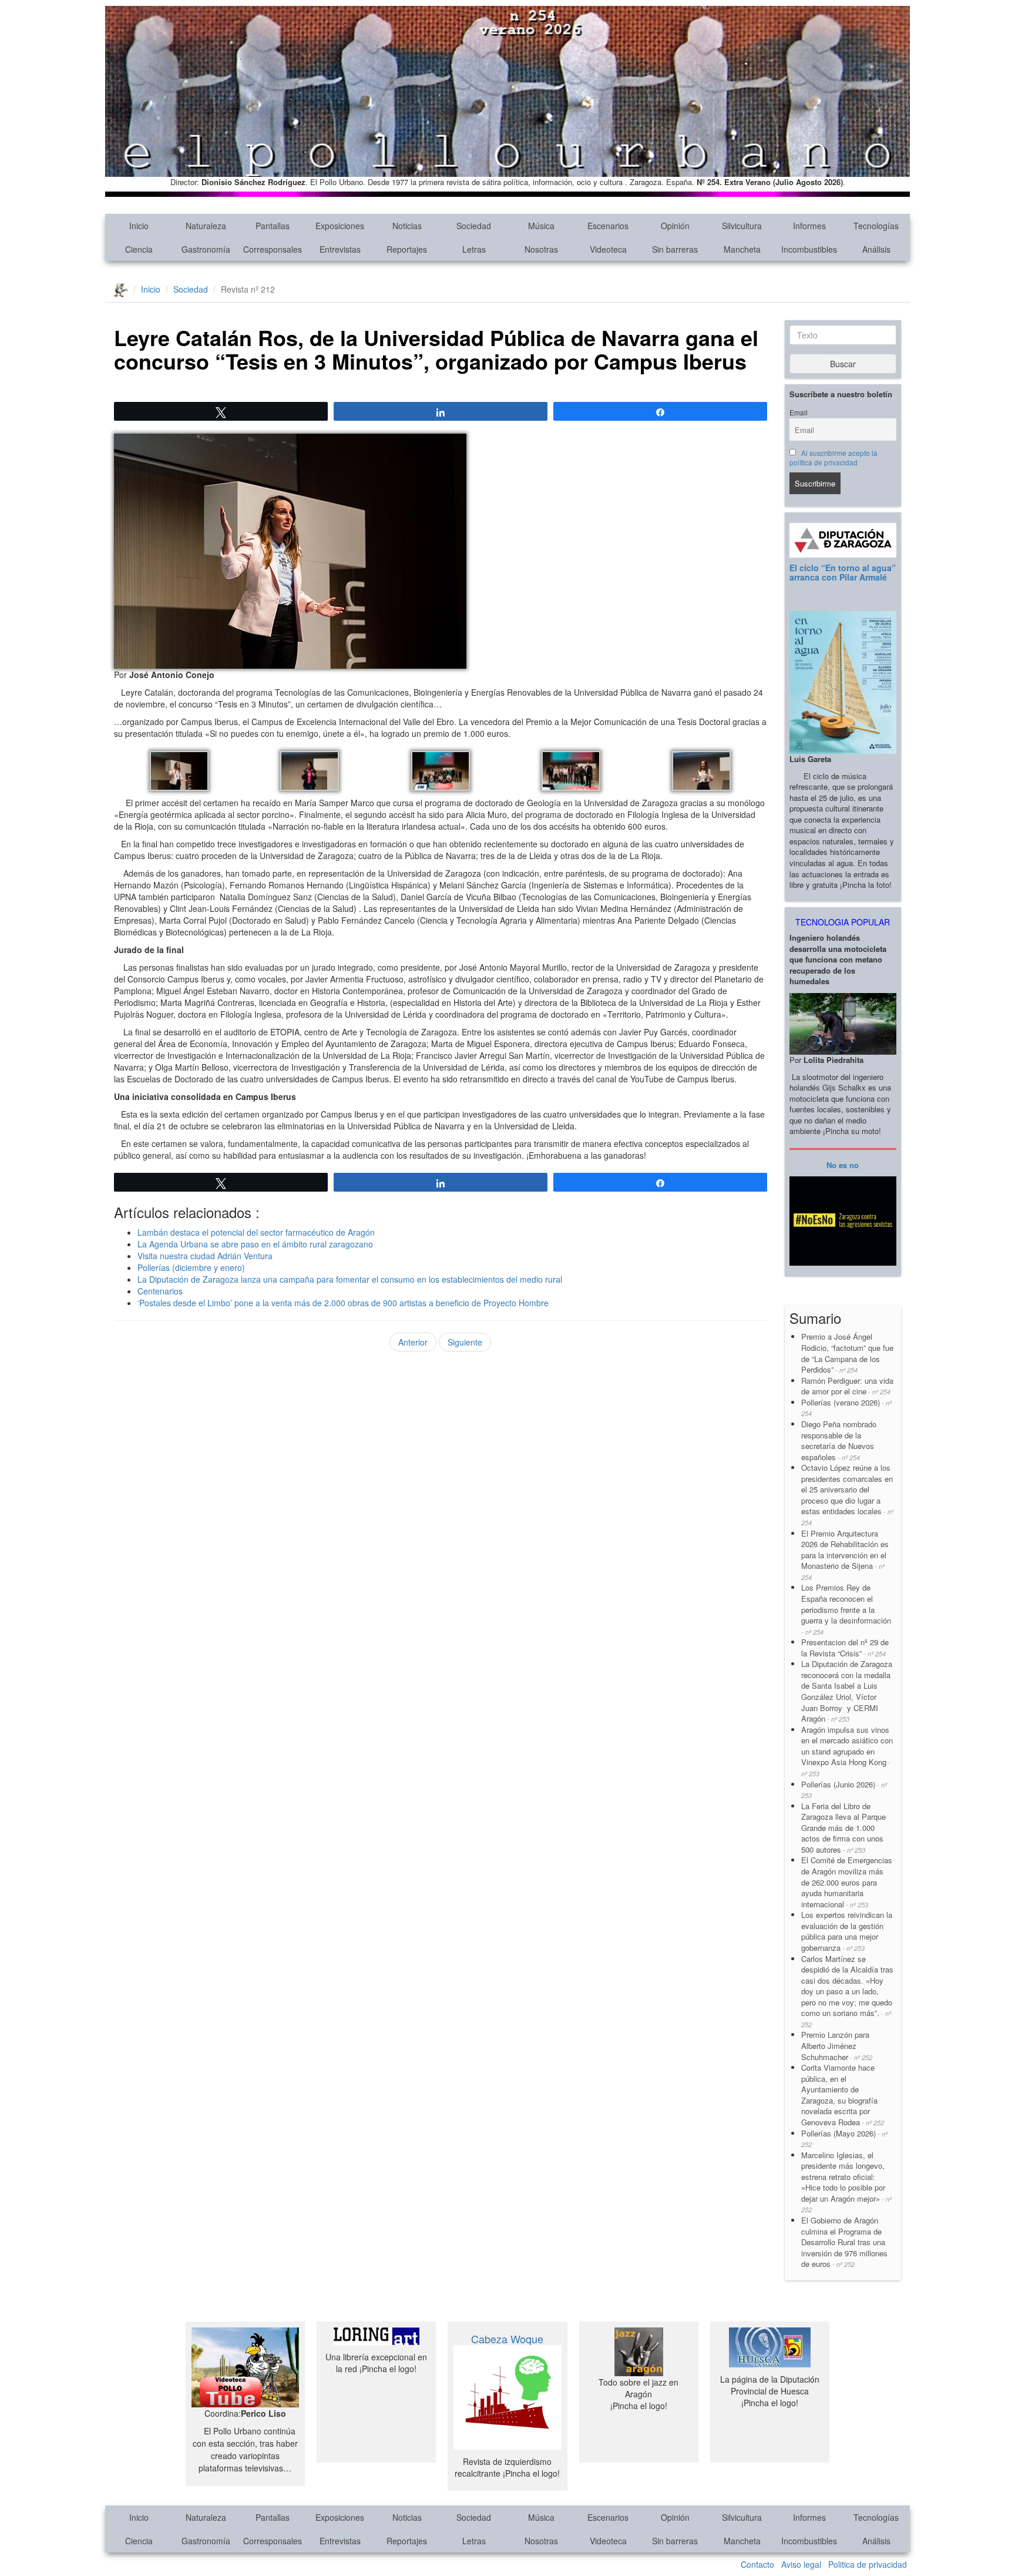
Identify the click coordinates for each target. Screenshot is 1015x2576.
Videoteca (608, 249)
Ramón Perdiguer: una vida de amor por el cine (847, 1386)
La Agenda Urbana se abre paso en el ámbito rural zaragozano (256, 1244)
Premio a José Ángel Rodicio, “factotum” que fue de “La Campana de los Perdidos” (847, 1353)
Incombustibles (809, 249)
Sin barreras (675, 249)
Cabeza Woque (507, 2339)
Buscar (843, 364)
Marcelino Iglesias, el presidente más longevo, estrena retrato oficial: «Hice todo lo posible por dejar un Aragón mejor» (846, 2182)
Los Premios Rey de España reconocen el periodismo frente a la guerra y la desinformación (846, 1609)
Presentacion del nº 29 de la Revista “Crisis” (845, 1648)
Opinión (675, 226)
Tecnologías (876, 226)
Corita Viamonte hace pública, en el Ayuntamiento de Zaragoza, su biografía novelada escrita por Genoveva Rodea (843, 2095)
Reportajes (407, 249)
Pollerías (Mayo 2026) (844, 2139)
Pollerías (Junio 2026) (844, 1790)
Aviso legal (801, 2564)
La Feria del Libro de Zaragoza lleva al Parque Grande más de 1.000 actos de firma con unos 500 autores (843, 1828)
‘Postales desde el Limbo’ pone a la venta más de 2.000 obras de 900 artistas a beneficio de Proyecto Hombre (343, 1303)
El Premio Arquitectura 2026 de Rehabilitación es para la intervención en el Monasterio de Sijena (845, 1555)
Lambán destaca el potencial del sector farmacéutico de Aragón (256, 1232)
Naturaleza (206, 226)
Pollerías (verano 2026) (846, 1408)
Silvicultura (742, 226)
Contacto (757, 2564)
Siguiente (465, 1342)
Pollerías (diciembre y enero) (191, 1267)
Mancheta (742, 249)
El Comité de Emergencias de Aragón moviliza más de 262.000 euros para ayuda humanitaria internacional (847, 1882)
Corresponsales (273, 249)
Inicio (139, 226)
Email (799, 412)
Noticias (407, 226)
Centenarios (160, 1291)
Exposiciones (340, 226)
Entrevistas (340, 249)
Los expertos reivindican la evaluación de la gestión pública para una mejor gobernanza (847, 1931)
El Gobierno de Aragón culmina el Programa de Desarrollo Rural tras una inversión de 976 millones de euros (844, 2242)
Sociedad (474, 226)
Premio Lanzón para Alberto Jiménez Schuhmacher (837, 2045)
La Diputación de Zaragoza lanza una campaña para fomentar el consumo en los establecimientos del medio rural (350, 1279)
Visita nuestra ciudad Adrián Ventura (205, 1256)
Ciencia (139, 249)
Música (541, 226)
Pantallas (273, 226)
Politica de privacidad (868, 2564)
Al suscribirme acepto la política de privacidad (834, 458)
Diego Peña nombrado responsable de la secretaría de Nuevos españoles (839, 1440)
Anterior (413, 1342)
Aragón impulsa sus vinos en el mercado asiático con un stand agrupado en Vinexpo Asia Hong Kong (847, 1751)
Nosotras (541, 249)
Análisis (876, 249)
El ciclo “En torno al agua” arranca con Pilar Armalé (843, 572)
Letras (474, 249)
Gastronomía (206, 249)
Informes (809, 226)
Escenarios (608, 226)
